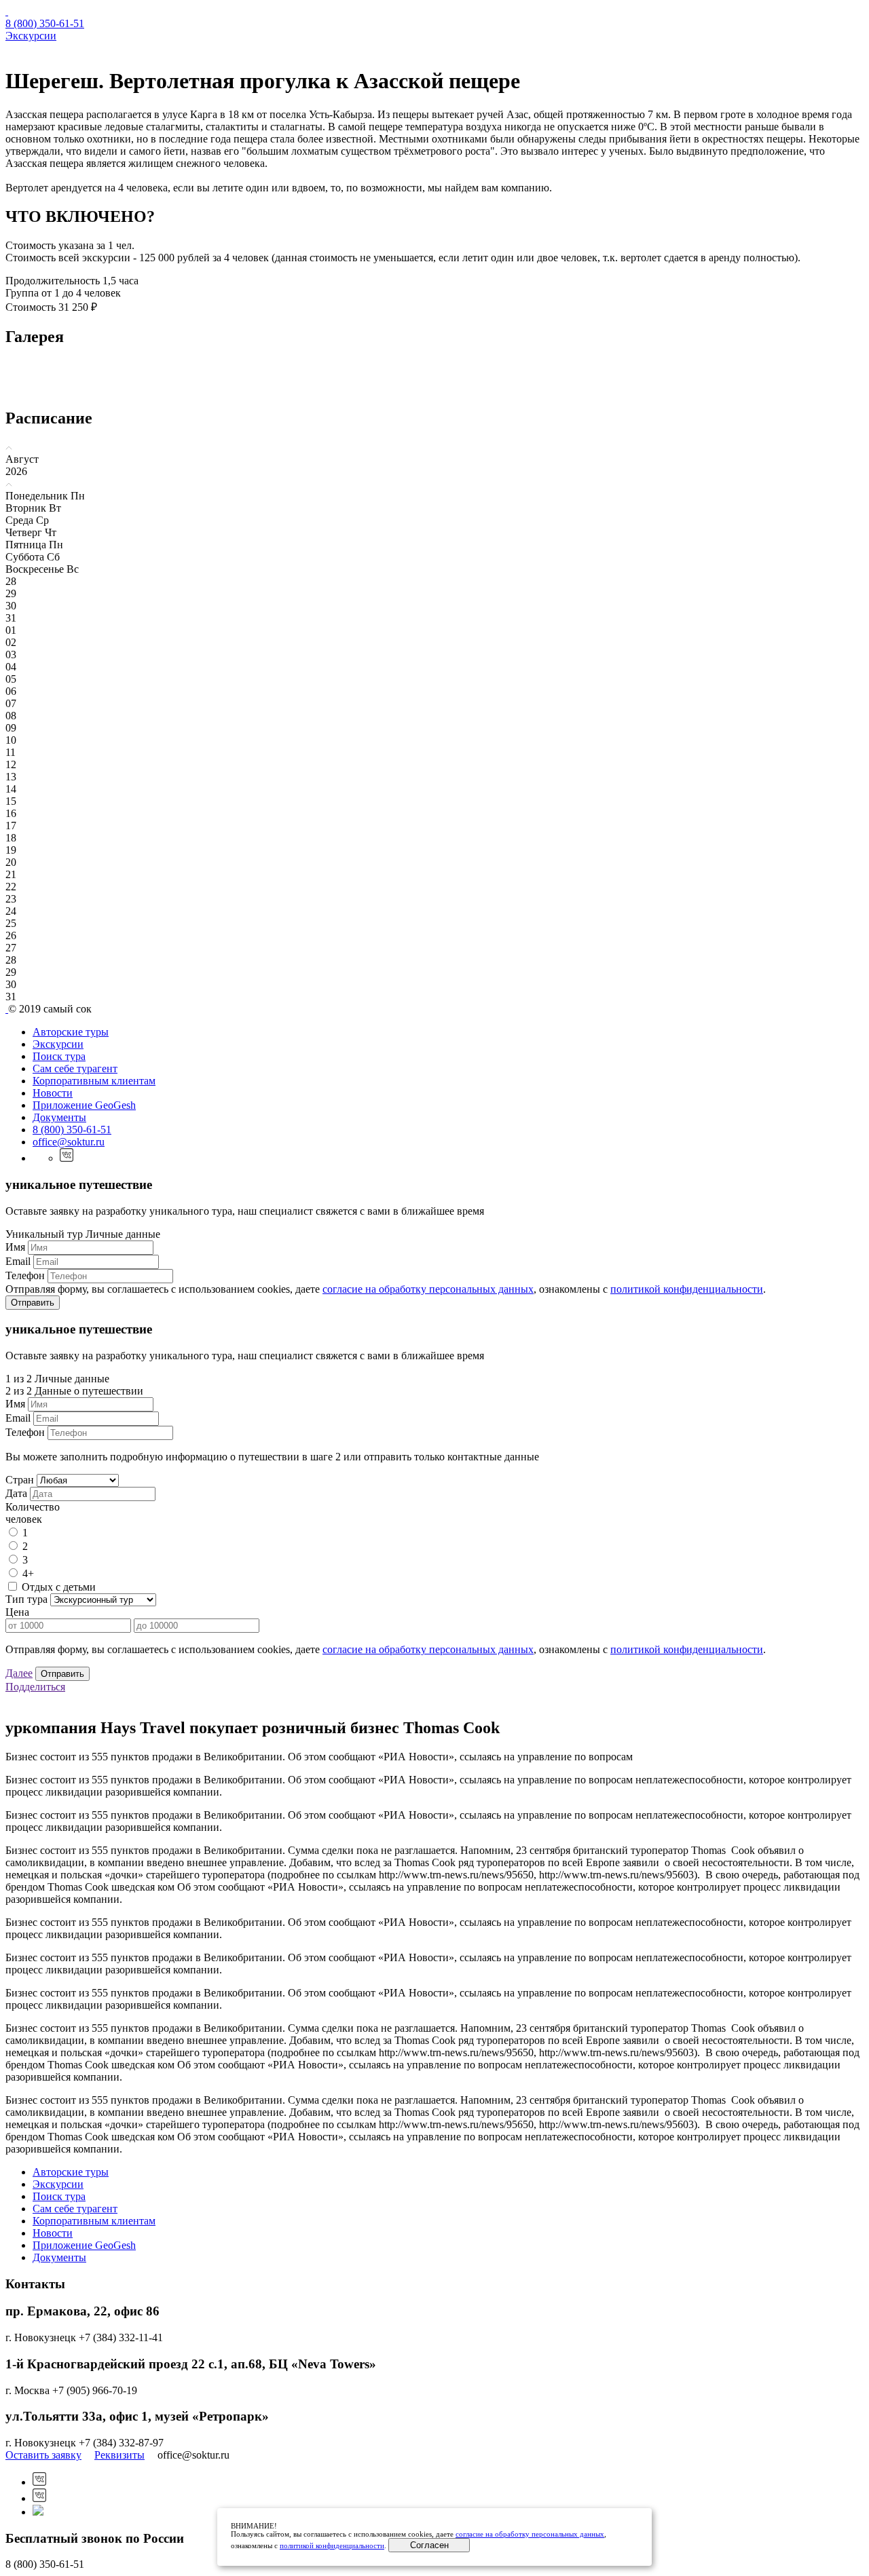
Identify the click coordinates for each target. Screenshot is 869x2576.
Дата (16, 1493)
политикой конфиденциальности (687, 1289)
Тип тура (26, 1599)
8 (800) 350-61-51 (45, 23)
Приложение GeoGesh (84, 1105)
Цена (17, 1612)
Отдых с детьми (59, 1587)
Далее (19, 1673)
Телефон (25, 1275)
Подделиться (35, 1687)
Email (18, 1261)
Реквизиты (119, 2455)
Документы (59, 1117)
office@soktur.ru (69, 1142)
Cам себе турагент (75, 1068)
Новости (53, 1093)
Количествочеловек (33, 1513)
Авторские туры (71, 1032)
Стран (20, 1480)
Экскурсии (31, 36)
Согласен (429, 2545)
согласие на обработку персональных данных (428, 1289)
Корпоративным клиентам (94, 1081)
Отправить (33, 1303)
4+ (28, 1573)
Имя (15, 1247)
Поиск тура (59, 1056)
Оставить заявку (43, 2455)
